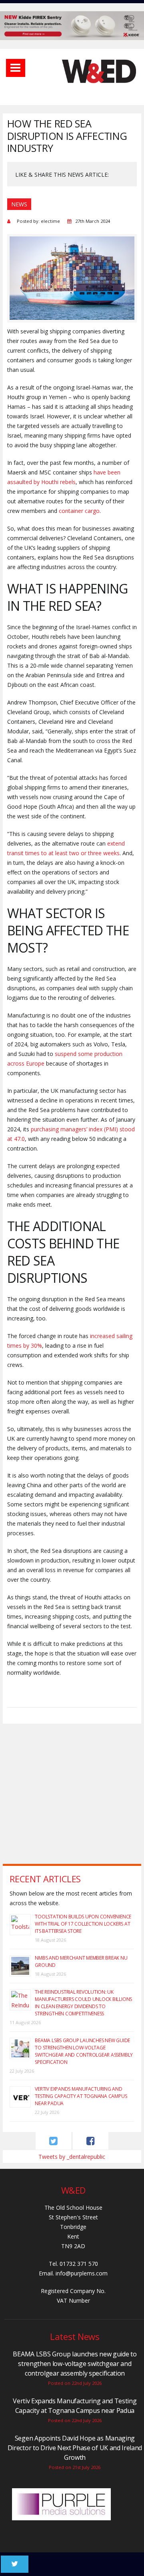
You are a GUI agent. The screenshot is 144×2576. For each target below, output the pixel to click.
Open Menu (16, 68)
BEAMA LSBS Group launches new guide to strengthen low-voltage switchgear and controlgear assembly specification (84, 2051)
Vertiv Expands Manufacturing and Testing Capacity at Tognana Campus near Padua (81, 2096)
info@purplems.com (82, 2273)
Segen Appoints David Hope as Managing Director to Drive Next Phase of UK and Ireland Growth (75, 2448)
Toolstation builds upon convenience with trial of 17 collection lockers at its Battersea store (83, 1924)
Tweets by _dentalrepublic (72, 2157)
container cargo (79, 511)
